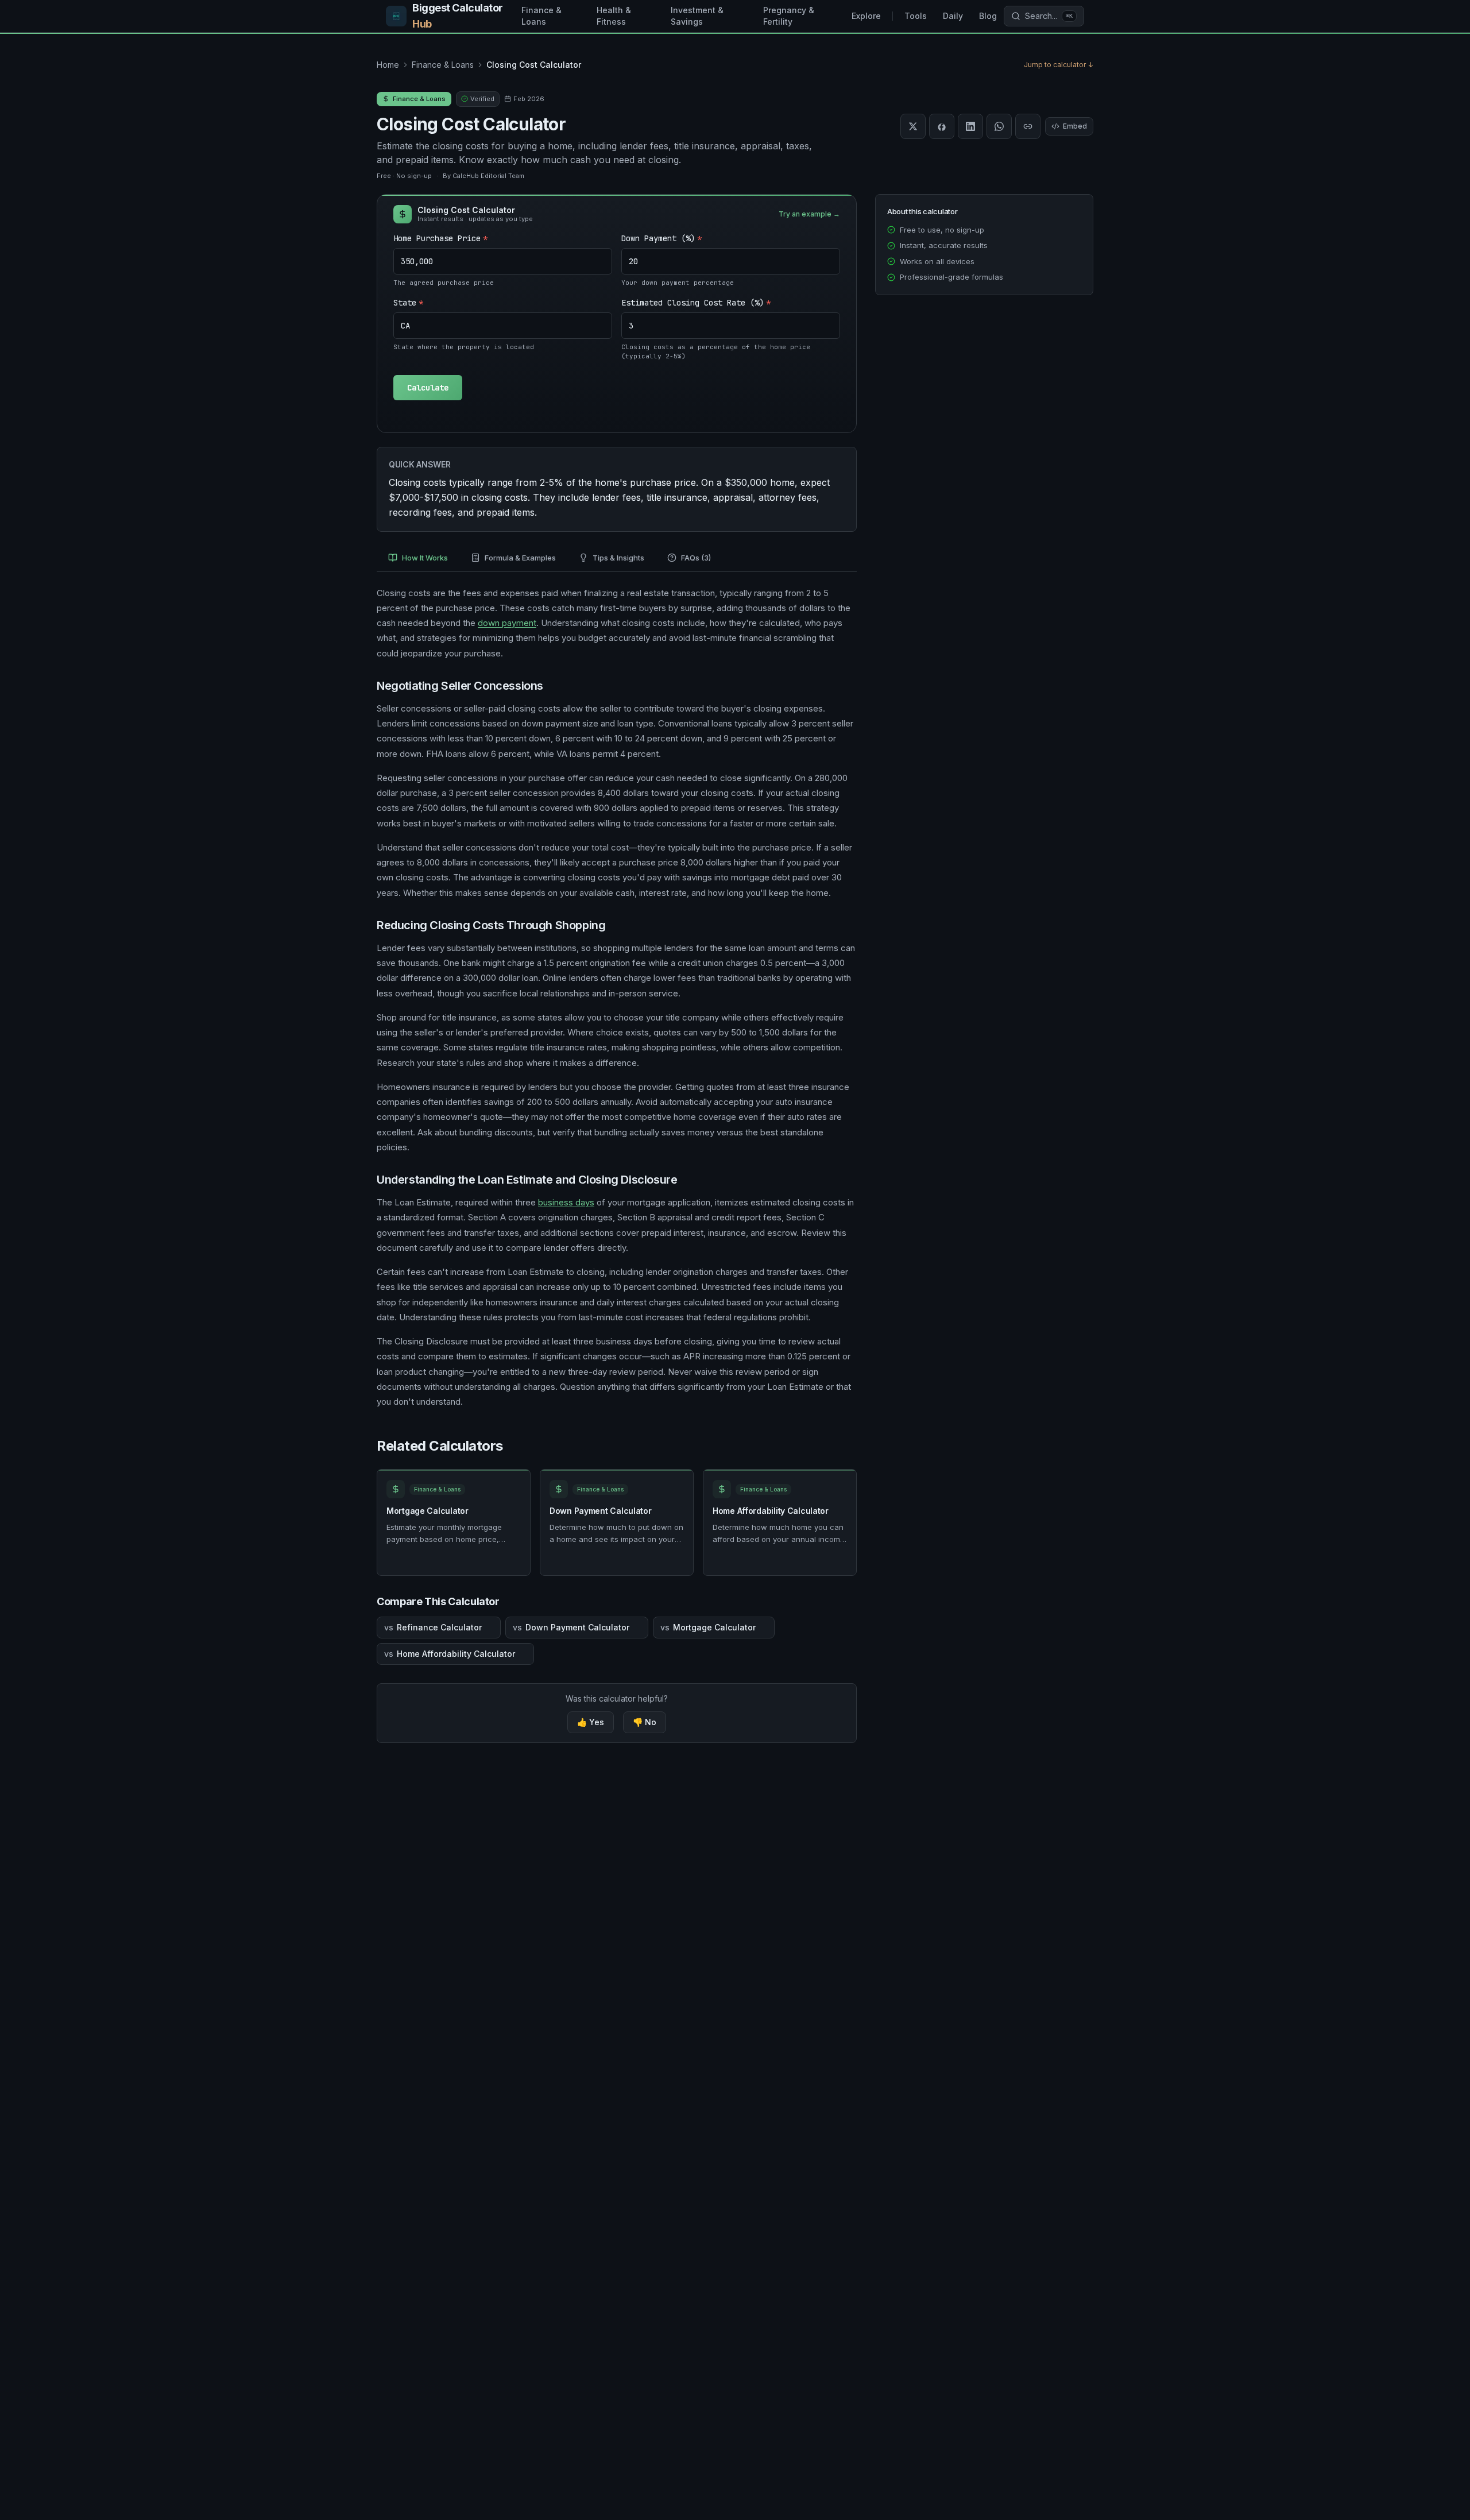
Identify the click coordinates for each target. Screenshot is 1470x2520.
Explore (866, 16)
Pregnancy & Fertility (789, 16)
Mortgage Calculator (428, 1511)
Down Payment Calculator (601, 1511)
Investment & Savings (697, 16)
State (408, 303)
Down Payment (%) (661, 238)
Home (388, 65)
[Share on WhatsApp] (999, 126)
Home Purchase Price (440, 238)
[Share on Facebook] (942, 126)
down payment (507, 623)
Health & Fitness (614, 16)
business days (566, 1202)
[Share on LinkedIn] (970, 126)
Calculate (428, 388)
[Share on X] (913, 126)
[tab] (418, 559)
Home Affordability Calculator (771, 1511)
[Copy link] (1028, 126)
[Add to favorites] (516, 1486)
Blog (988, 16)
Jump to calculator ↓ (1059, 65)
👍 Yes (591, 1722)
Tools (916, 16)
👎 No (645, 1722)
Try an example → (809, 214)
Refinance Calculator (433, 1627)
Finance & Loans (541, 16)
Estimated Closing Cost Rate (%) (696, 303)
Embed (1075, 126)
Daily (953, 16)
